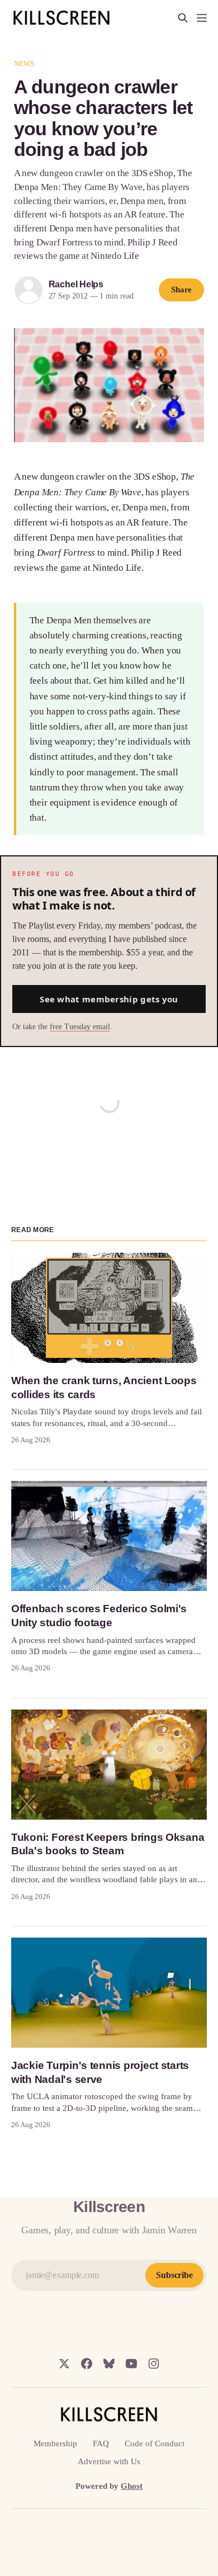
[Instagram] (154, 2364)
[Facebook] (87, 2364)
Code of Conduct (155, 2444)
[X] (64, 2364)
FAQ (101, 2444)
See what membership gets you (109, 999)
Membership (55, 2444)
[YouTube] (131, 2364)
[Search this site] (183, 18)
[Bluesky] (109, 2364)
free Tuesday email (80, 1027)
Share (182, 290)
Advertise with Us (109, 2461)
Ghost (132, 2486)
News (24, 63)
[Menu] (202, 18)
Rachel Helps (76, 284)
